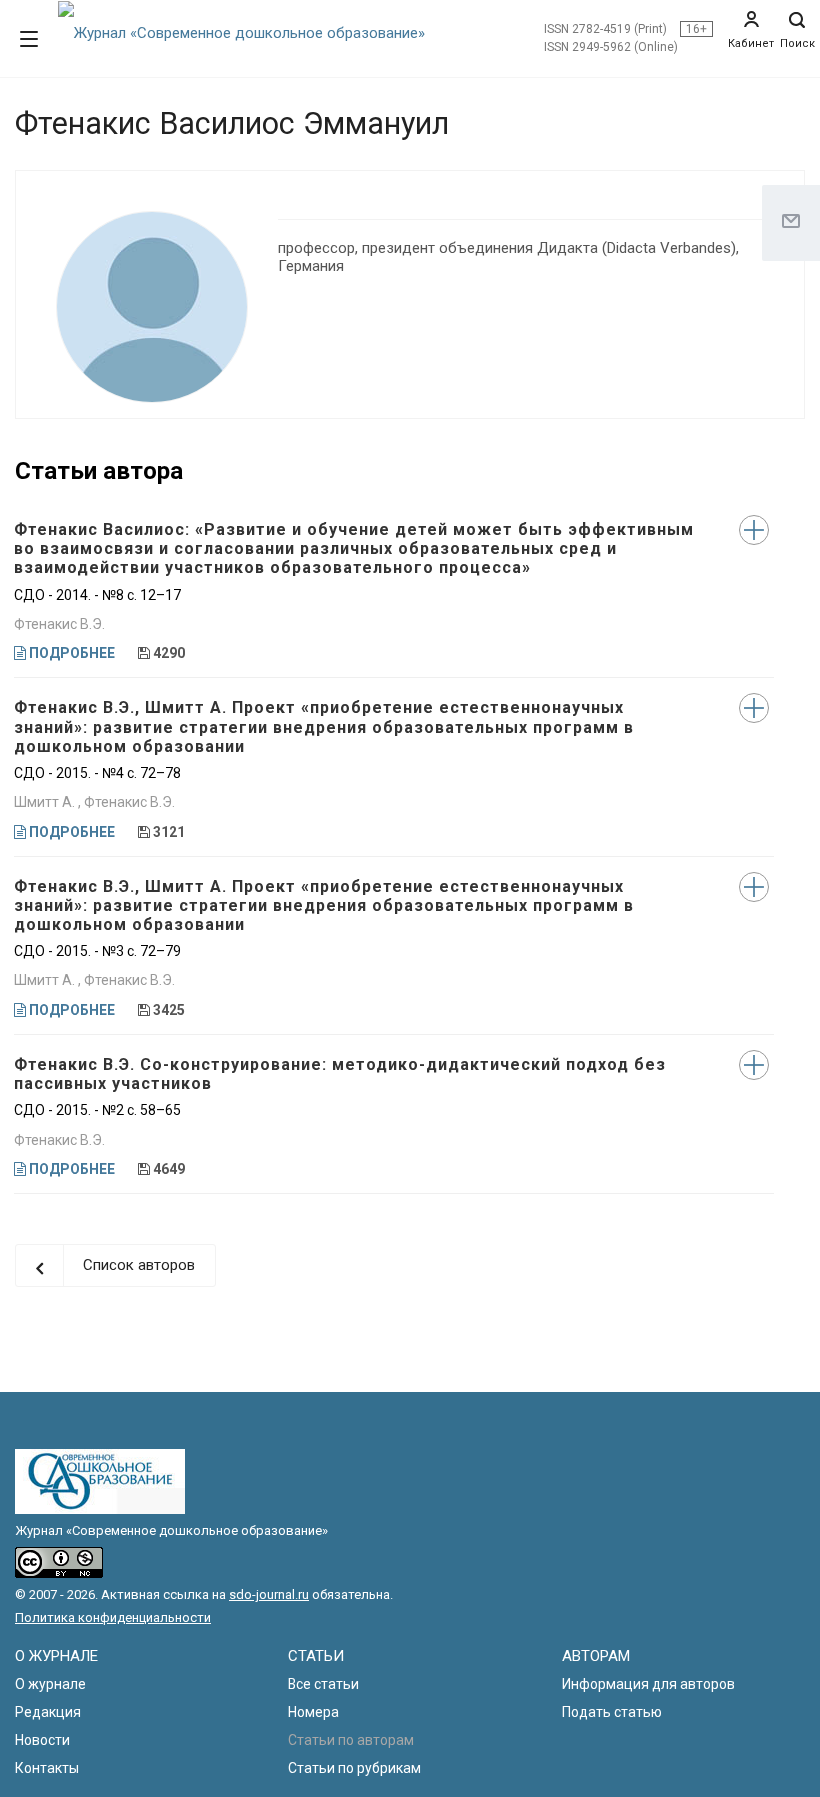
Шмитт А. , (49, 802)
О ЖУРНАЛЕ (56, 1656)
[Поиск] (797, 24)
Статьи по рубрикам (354, 1768)
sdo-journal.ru (269, 1594)
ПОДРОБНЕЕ (70, 653)
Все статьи (323, 1684)
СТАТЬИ (316, 1656)
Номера (313, 1712)
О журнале (50, 1684)
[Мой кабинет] (751, 20)
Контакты (47, 1768)
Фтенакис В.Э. (59, 624)
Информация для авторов (648, 1684)
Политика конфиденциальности (113, 1617)
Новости (42, 1740)
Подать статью (612, 1712)
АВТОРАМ (596, 1656)
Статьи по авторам (351, 1740)
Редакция (48, 1712)
